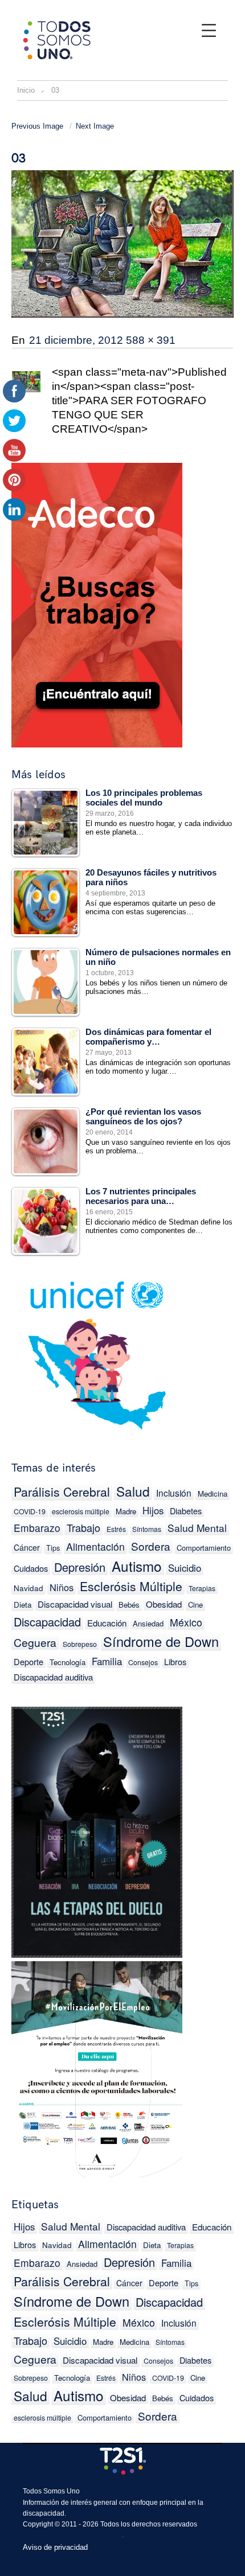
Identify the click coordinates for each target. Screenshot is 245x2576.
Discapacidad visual (75, 1604)
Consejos (143, 1662)
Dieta (152, 2245)
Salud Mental (197, 1528)
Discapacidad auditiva (53, 1677)
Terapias (202, 1588)
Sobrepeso (80, 1644)
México (186, 1622)
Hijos (153, 1510)
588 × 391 (151, 340)
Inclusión (174, 1493)
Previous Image (37, 126)
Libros (175, 1661)
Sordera (151, 1546)
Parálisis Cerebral (62, 1492)
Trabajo (83, 1527)
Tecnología (68, 1662)
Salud (133, 1491)
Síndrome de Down (161, 1642)
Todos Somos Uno (51, 2491)
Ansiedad (148, 1623)
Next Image (95, 126)
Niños (62, 1587)
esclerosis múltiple (81, 1511)
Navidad (28, 1588)
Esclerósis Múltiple (131, 1586)
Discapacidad (47, 1622)
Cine (195, 1605)
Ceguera (35, 1642)
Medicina (213, 1494)
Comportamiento (204, 1548)
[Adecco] (97, 603)
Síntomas (147, 1529)
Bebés (129, 1605)
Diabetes (186, 1511)
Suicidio (185, 1568)
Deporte (28, 1661)
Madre (126, 1511)
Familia (107, 1661)
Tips (53, 1548)
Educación (107, 1623)
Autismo (137, 1566)
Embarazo (37, 1528)
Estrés (116, 1529)
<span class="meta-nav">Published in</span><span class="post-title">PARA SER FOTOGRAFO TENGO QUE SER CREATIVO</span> (139, 400)
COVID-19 (30, 1511)
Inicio (26, 90)
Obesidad (164, 1604)
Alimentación (95, 1546)
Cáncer (27, 1547)
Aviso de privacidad (55, 2547)
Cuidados (31, 1568)
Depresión (80, 1567)
